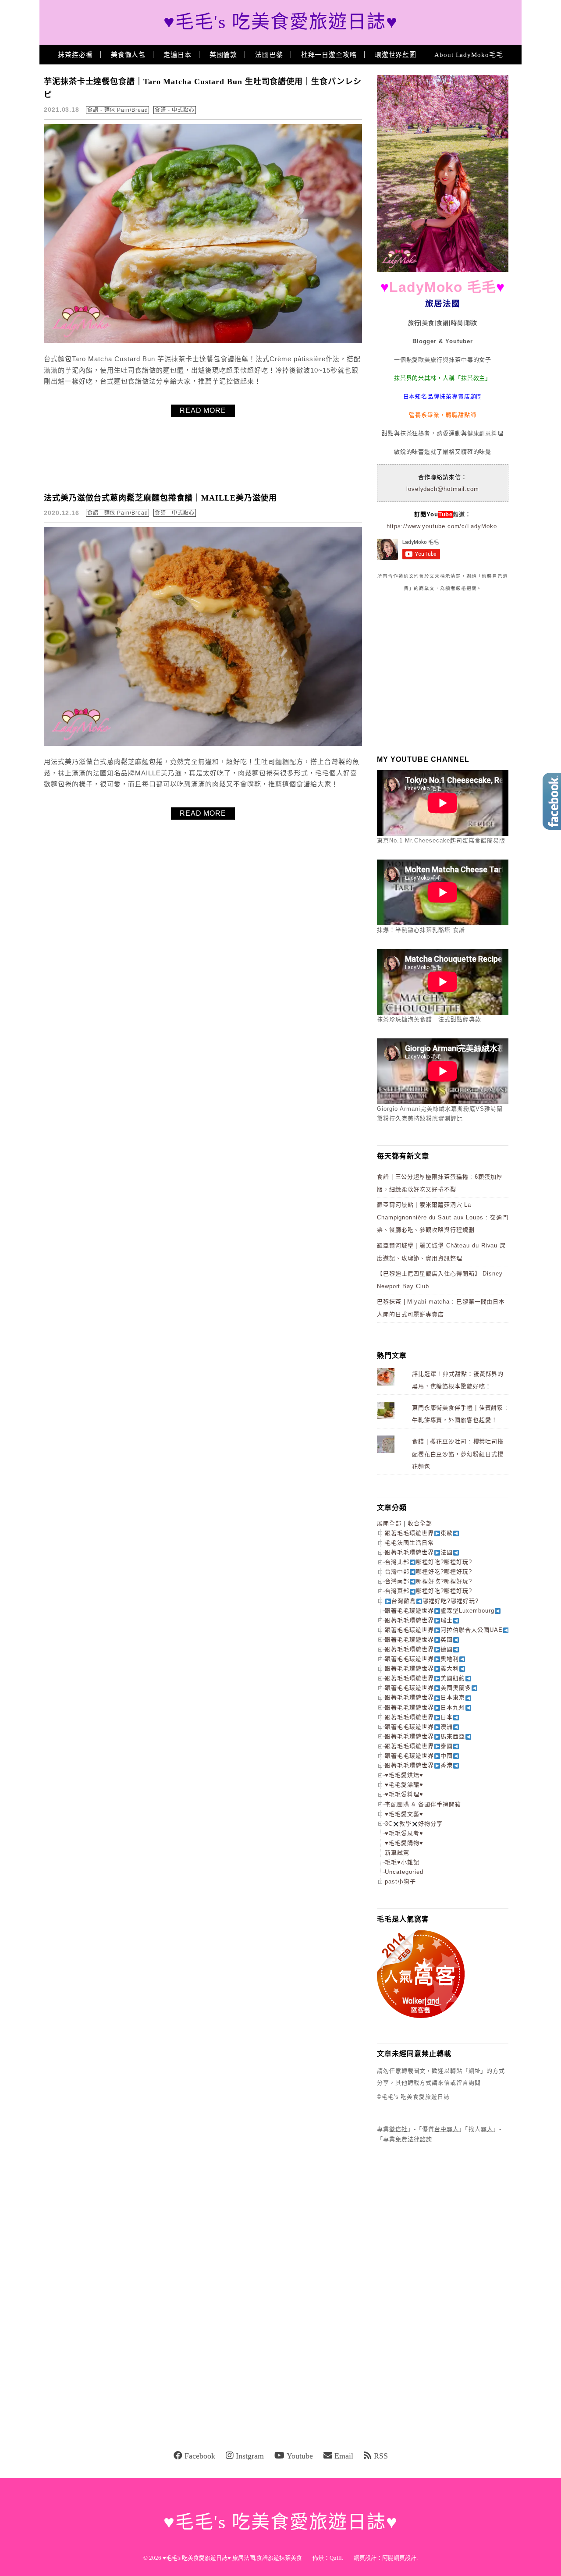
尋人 (487, 2129)
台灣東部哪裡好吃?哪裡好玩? (428, 1591)
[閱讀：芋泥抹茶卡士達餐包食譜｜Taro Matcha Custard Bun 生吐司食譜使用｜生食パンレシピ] (208, 341)
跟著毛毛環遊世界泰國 (419, 1746)
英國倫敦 (224, 55)
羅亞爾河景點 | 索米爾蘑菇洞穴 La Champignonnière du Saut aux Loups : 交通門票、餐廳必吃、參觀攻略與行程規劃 (443, 1217)
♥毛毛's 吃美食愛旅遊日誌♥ (281, 22)
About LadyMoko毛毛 (469, 55)
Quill (336, 2558)
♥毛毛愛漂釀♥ (404, 1785)
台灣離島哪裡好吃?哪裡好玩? (435, 1601)
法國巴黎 (269, 55)
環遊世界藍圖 (396, 55)
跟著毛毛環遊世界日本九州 (425, 1707)
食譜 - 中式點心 (174, 110)
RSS (381, 2456)
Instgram (250, 2456)
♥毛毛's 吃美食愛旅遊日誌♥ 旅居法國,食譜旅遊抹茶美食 (232, 2558)
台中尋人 (447, 2129)
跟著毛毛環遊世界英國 (419, 1640)
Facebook (200, 2456)
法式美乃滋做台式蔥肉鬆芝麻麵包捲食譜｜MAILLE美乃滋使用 (160, 498)
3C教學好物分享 (414, 1824)
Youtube (300, 2456)
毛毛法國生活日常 (409, 1543)
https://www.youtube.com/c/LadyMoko (442, 526)
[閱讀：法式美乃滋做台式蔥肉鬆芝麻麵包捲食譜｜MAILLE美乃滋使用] (208, 744)
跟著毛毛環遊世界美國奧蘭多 (428, 1688)
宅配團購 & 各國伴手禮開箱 (423, 1804)
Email (344, 2456)
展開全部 (389, 1523)
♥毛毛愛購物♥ (404, 1843)
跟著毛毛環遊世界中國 (419, 1756)
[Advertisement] (443, 671)
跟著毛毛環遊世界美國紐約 (425, 1678)
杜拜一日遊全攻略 (329, 55)
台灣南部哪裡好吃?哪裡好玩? (428, 1581)
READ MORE (203, 410)
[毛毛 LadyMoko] (443, 270)
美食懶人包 (128, 55)
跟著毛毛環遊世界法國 (419, 1552)
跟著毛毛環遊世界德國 (419, 1649)
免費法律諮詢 (414, 2139)
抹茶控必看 (75, 55)
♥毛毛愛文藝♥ (404, 1814)
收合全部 (420, 1523)
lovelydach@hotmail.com (443, 489)
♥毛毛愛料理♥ (404, 1794)
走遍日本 (178, 55)
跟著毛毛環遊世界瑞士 (419, 1620)
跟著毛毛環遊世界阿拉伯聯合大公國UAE (444, 1630)
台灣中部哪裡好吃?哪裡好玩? (428, 1572)
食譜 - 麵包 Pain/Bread (117, 110)
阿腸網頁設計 (399, 2558)
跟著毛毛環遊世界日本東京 (425, 1697)
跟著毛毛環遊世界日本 (419, 1717)
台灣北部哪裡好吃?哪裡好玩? (428, 1562)
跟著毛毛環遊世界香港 (419, 1765)
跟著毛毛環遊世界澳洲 (419, 1727)
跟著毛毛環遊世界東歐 (419, 1533)
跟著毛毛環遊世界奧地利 (422, 1659)
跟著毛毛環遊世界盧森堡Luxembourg (440, 1611)
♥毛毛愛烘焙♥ (404, 1775)
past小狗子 (400, 1881)
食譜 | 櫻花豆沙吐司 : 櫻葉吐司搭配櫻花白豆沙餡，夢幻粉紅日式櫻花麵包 (458, 1454)
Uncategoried (404, 1872)
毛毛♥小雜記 (402, 1862)
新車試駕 (397, 1853)
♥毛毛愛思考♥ (404, 1833)
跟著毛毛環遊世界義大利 (422, 1668)
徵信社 (398, 2129)
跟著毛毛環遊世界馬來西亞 (425, 1736)
